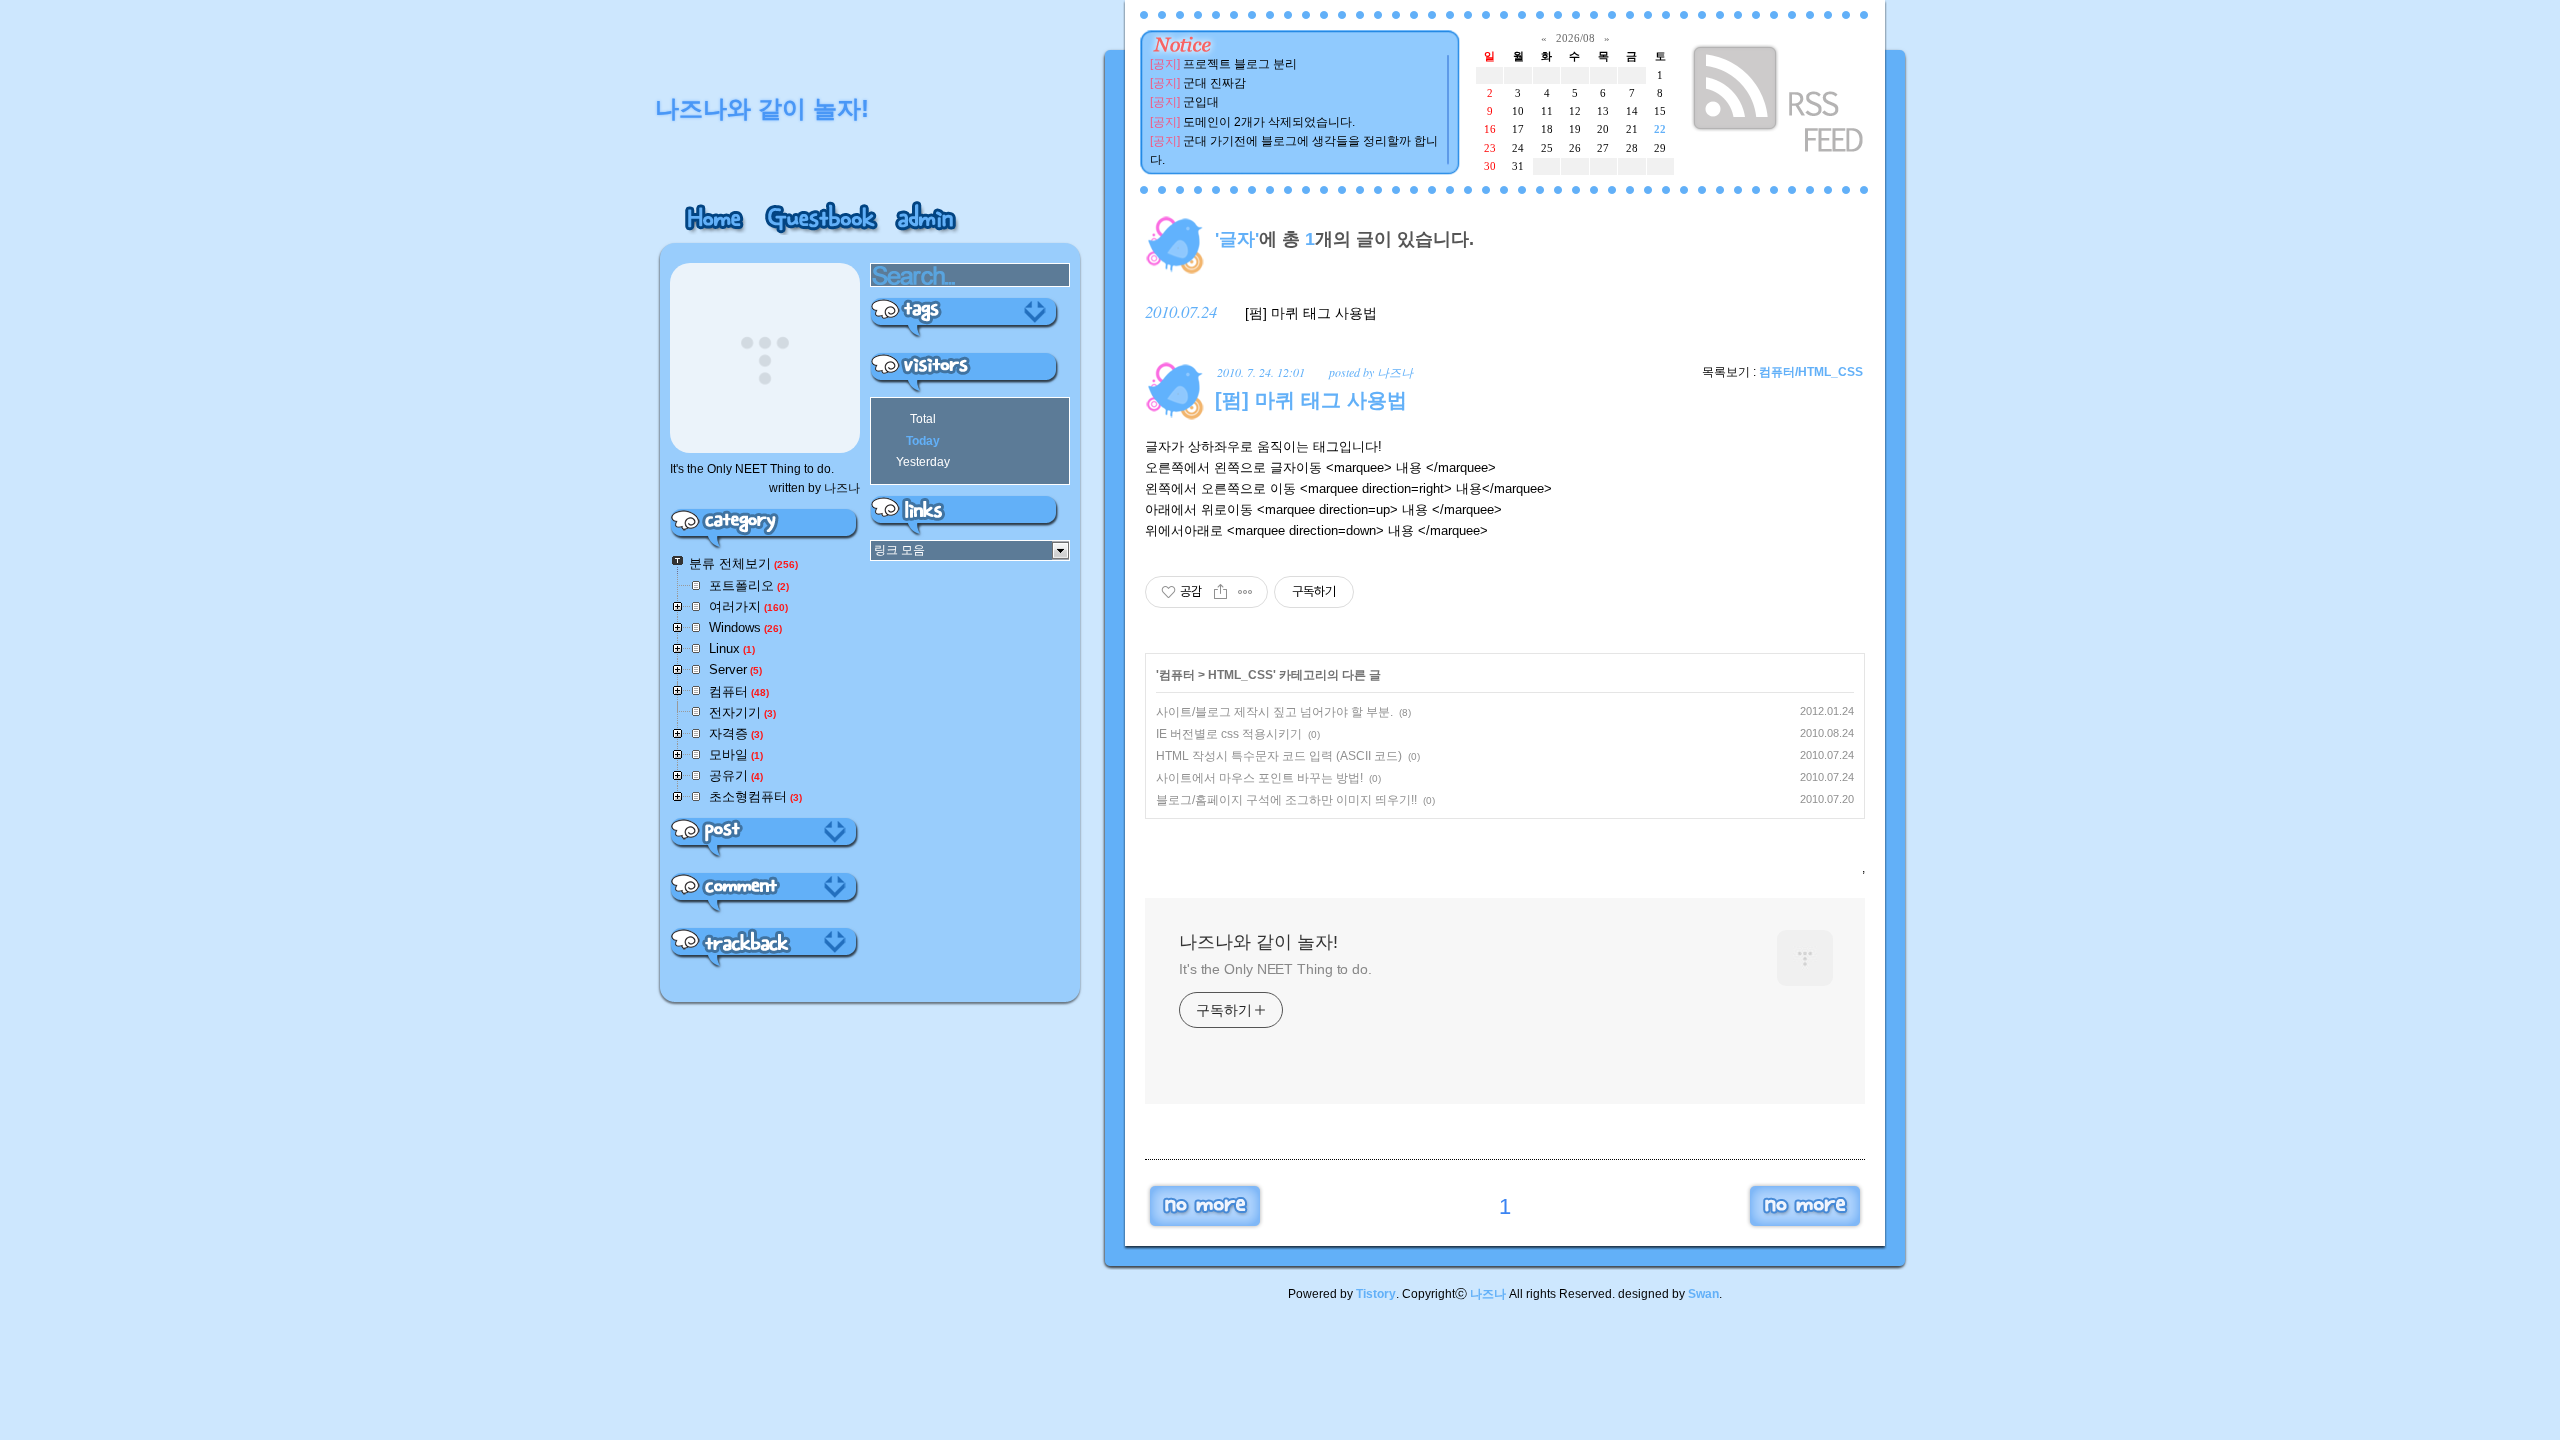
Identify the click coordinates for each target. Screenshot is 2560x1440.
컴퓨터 (1177, 675)
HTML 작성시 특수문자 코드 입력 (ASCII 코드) (1279, 756)
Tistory (1376, 1294)
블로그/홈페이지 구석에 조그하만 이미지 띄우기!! (1286, 800)
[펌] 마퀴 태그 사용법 (1311, 313)
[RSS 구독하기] (1780, 102)
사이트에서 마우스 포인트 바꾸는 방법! (1259, 778)
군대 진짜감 (1214, 83)
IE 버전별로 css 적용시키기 (1229, 734)
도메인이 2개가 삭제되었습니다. (1269, 122)
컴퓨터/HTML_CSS (1811, 372)
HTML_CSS (1240, 675)
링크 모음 (899, 550)
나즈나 (1488, 1294)
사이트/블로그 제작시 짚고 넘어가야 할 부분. (1274, 712)
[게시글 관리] (1245, 592)
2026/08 (1575, 38)
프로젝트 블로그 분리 (1240, 64)
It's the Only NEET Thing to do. (1275, 969)
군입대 (1201, 102)
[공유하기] (1220, 592)
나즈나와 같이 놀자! (1258, 942)
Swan (1703, 1294)
